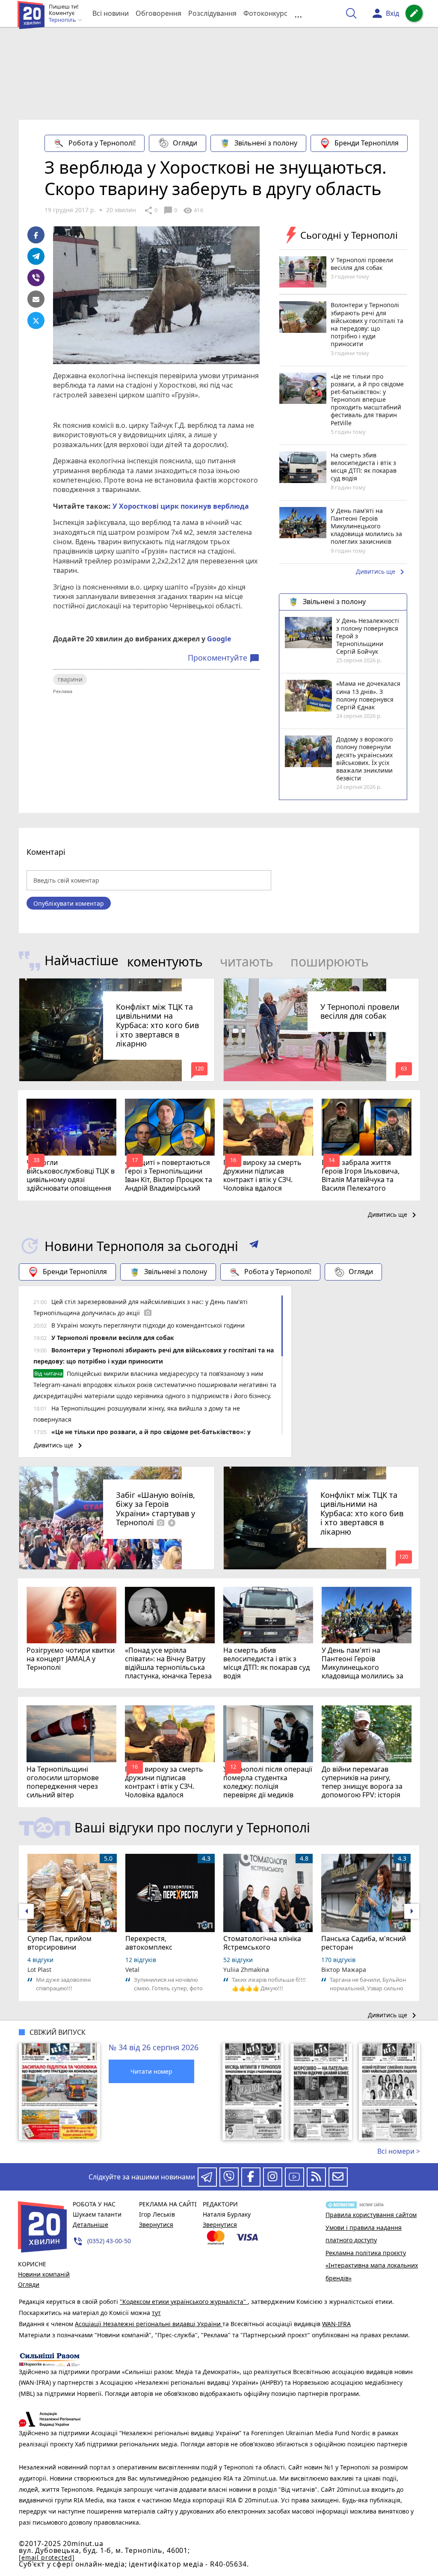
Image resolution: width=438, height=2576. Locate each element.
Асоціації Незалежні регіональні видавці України (149, 2324)
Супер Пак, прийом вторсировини (59, 1943)
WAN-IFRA (336, 2324)
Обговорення (158, 13)
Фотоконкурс (265, 13)
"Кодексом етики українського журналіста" (184, 2302)
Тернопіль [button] (63, 20)
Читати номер (151, 2071)
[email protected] (47, 2557)
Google (219, 639)
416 (193, 210)
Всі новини (111, 13)
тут (156, 2313)
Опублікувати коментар (69, 903)
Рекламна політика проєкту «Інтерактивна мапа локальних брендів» (372, 2265)
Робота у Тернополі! (102, 143)
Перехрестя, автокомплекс (149, 1943)
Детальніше (90, 2225)
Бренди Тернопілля (367, 143)
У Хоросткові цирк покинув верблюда (181, 506)
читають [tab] (247, 962)
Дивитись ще (382, 572)
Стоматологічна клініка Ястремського (262, 1943)
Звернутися (156, 2225)
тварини (70, 679)
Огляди (185, 143)
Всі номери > (399, 2151)
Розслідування (212, 13)
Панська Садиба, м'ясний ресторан (364, 1943)
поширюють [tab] (330, 962)
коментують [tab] (165, 962)
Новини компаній (44, 2274)
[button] (254, 1246)
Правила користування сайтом (371, 2215)
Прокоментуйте (224, 658)
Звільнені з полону (266, 143)
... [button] (298, 13)
